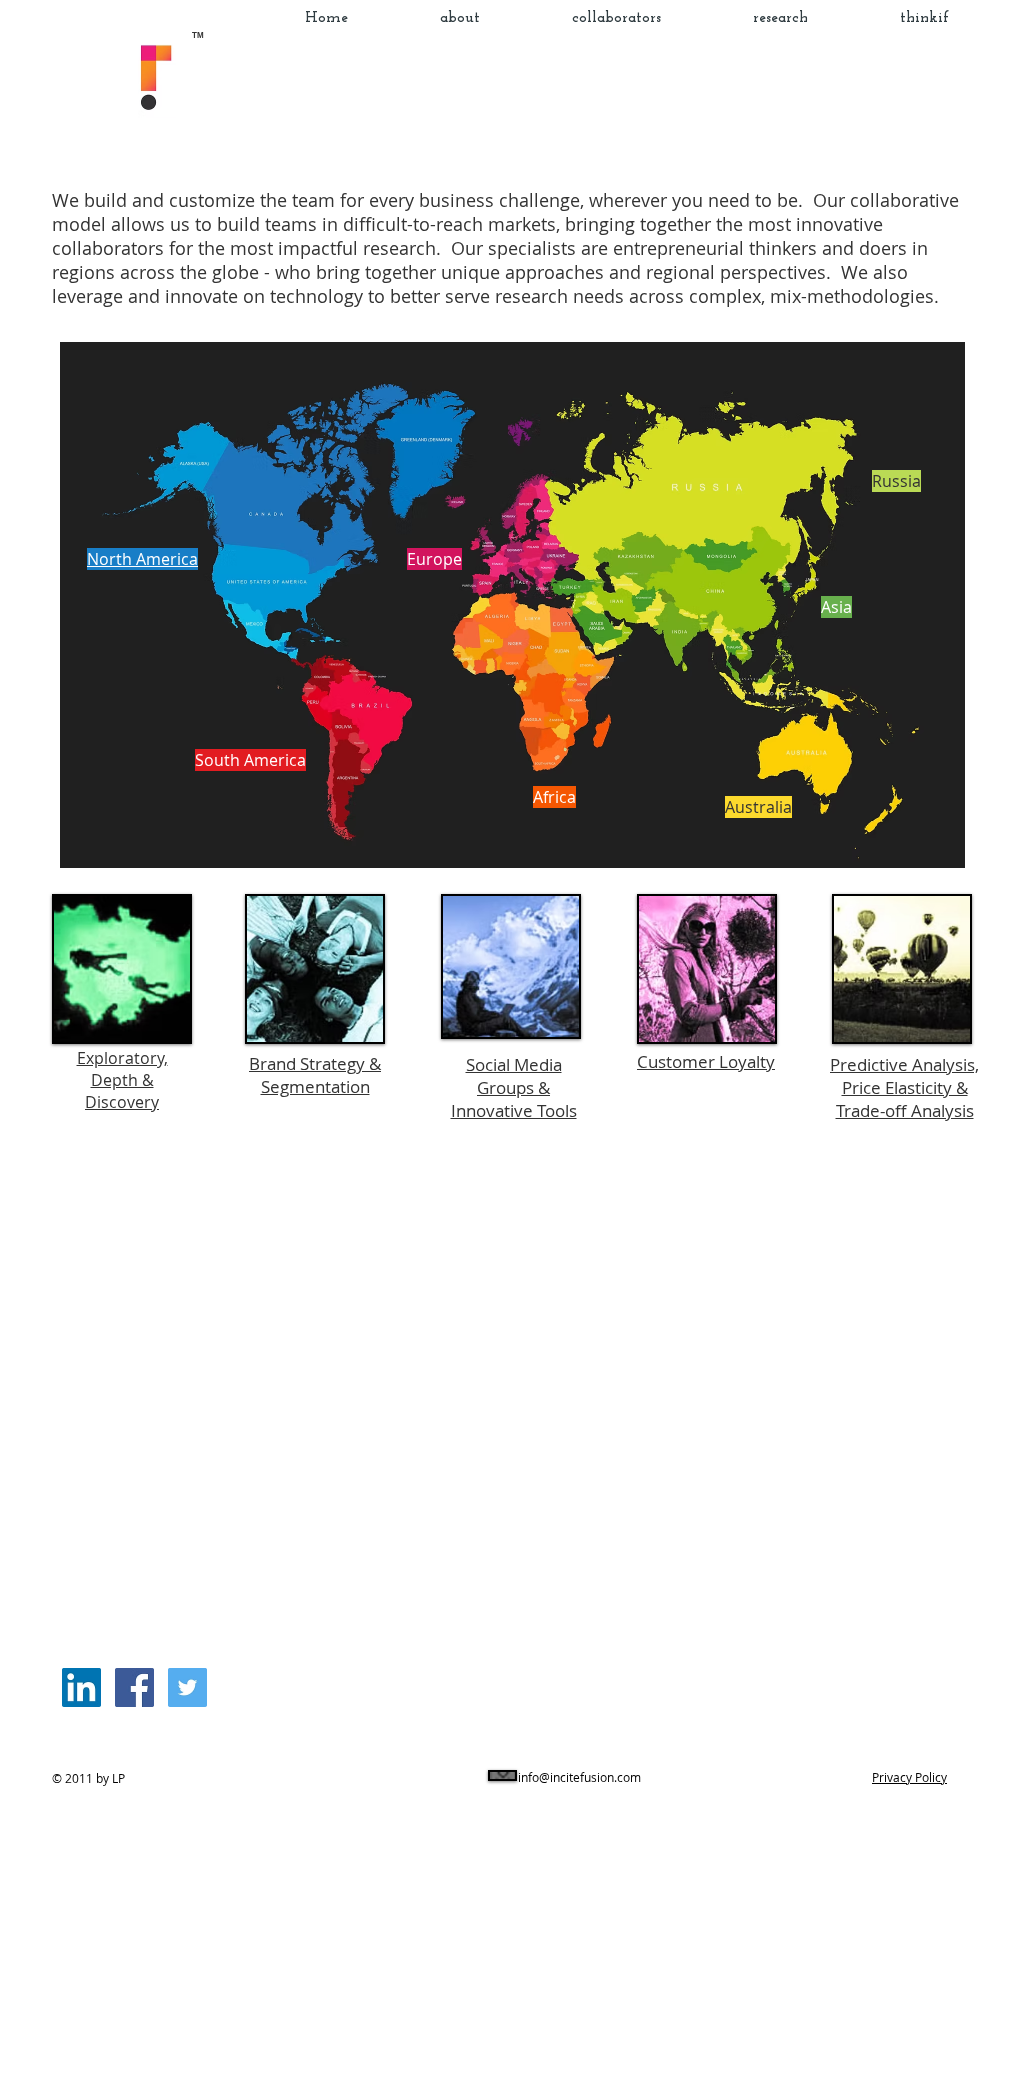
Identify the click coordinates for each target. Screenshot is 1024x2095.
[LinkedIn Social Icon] (81, 1687)
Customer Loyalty (706, 1061)
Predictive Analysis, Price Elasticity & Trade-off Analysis (904, 1087)
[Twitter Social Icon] (187, 1687)
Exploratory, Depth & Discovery (122, 1080)
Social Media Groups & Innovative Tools (514, 1087)
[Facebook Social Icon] (134, 1687)
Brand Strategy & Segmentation (315, 1075)
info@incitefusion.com (579, 1777)
